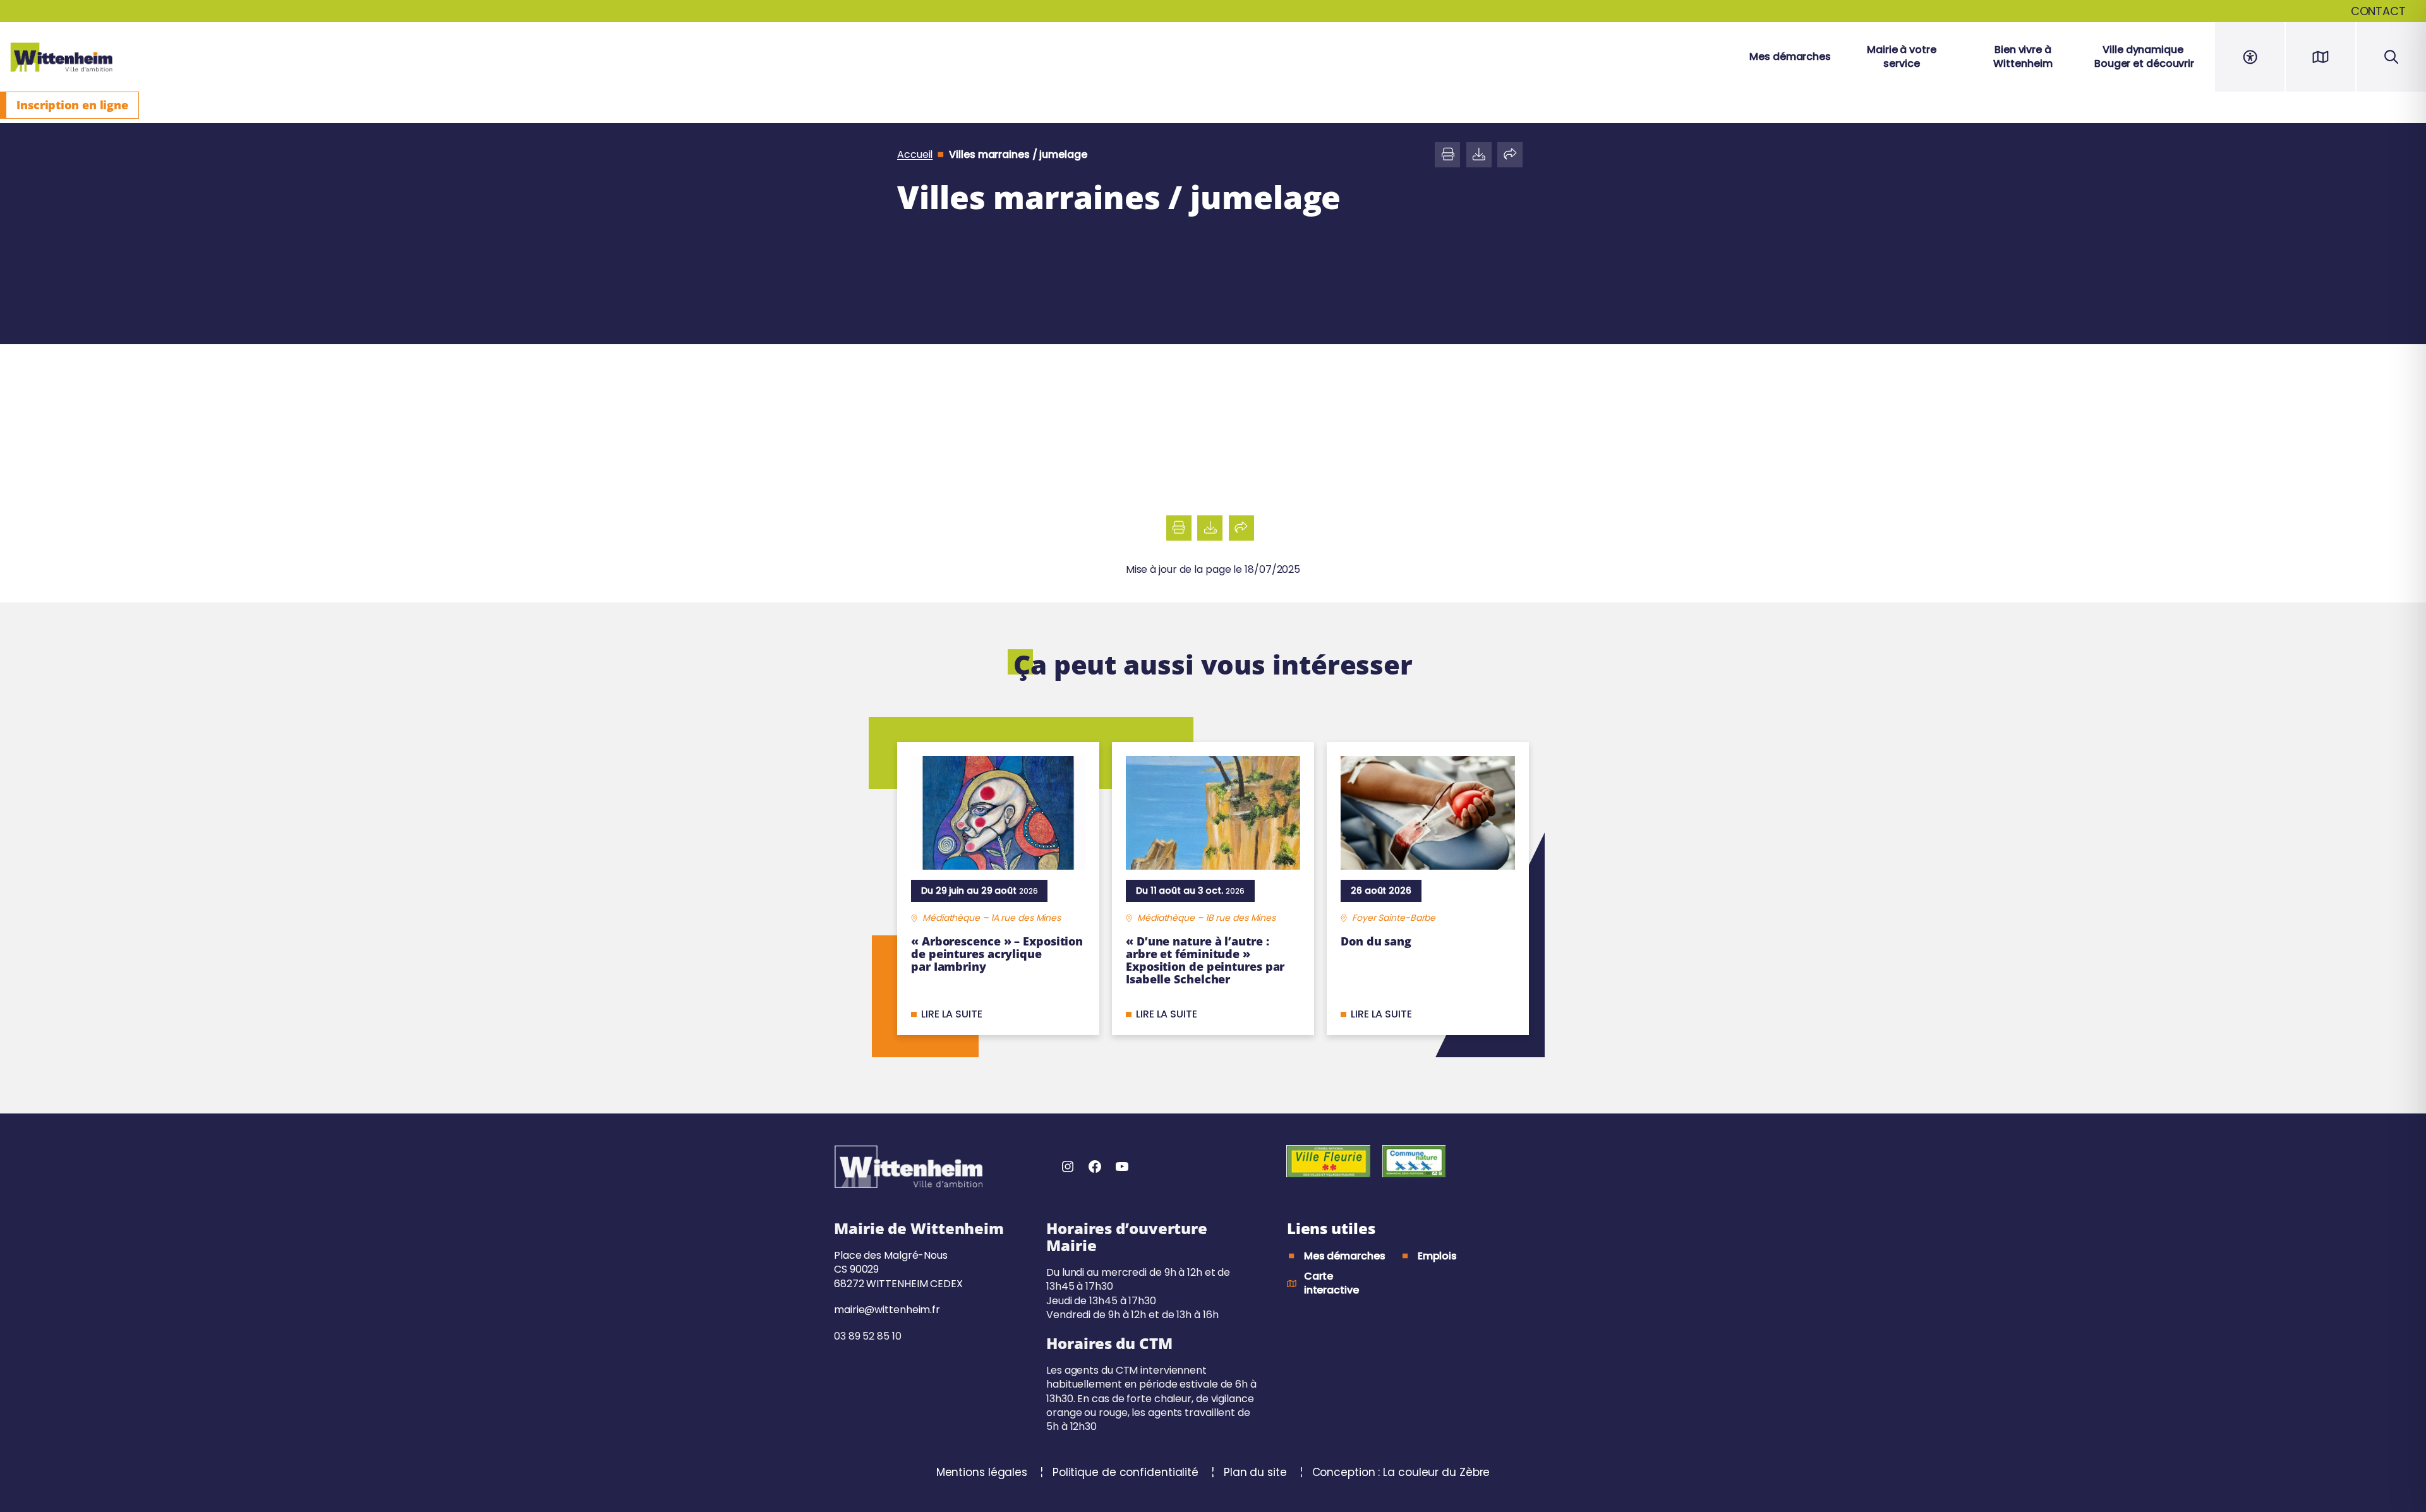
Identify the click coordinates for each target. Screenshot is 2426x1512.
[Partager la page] (1510, 155)
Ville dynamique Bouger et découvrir (2144, 57)
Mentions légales (983, 1472)
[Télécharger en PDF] (1479, 155)
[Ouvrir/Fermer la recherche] (2391, 57)
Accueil (915, 155)
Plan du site (1257, 1472)
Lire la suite (952, 1014)
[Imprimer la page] (1447, 155)
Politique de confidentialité (1127, 1472)
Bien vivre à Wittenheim (2023, 57)
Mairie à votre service (1902, 57)
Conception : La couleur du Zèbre (1401, 1472)
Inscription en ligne (72, 105)
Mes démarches (1790, 57)
